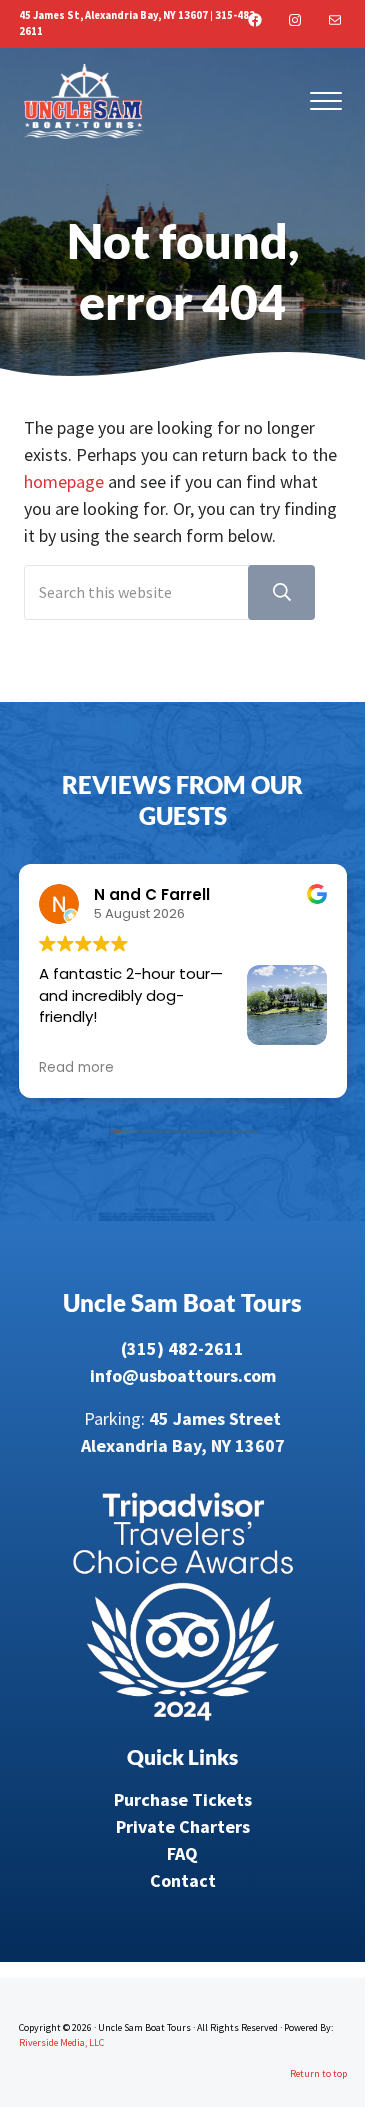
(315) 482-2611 (182, 1348)
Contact (183, 1880)
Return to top (318, 2073)
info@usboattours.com (183, 1375)
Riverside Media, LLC (61, 2042)
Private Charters (183, 1826)
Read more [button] (76, 1068)
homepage (64, 481)
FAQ (182, 1853)
